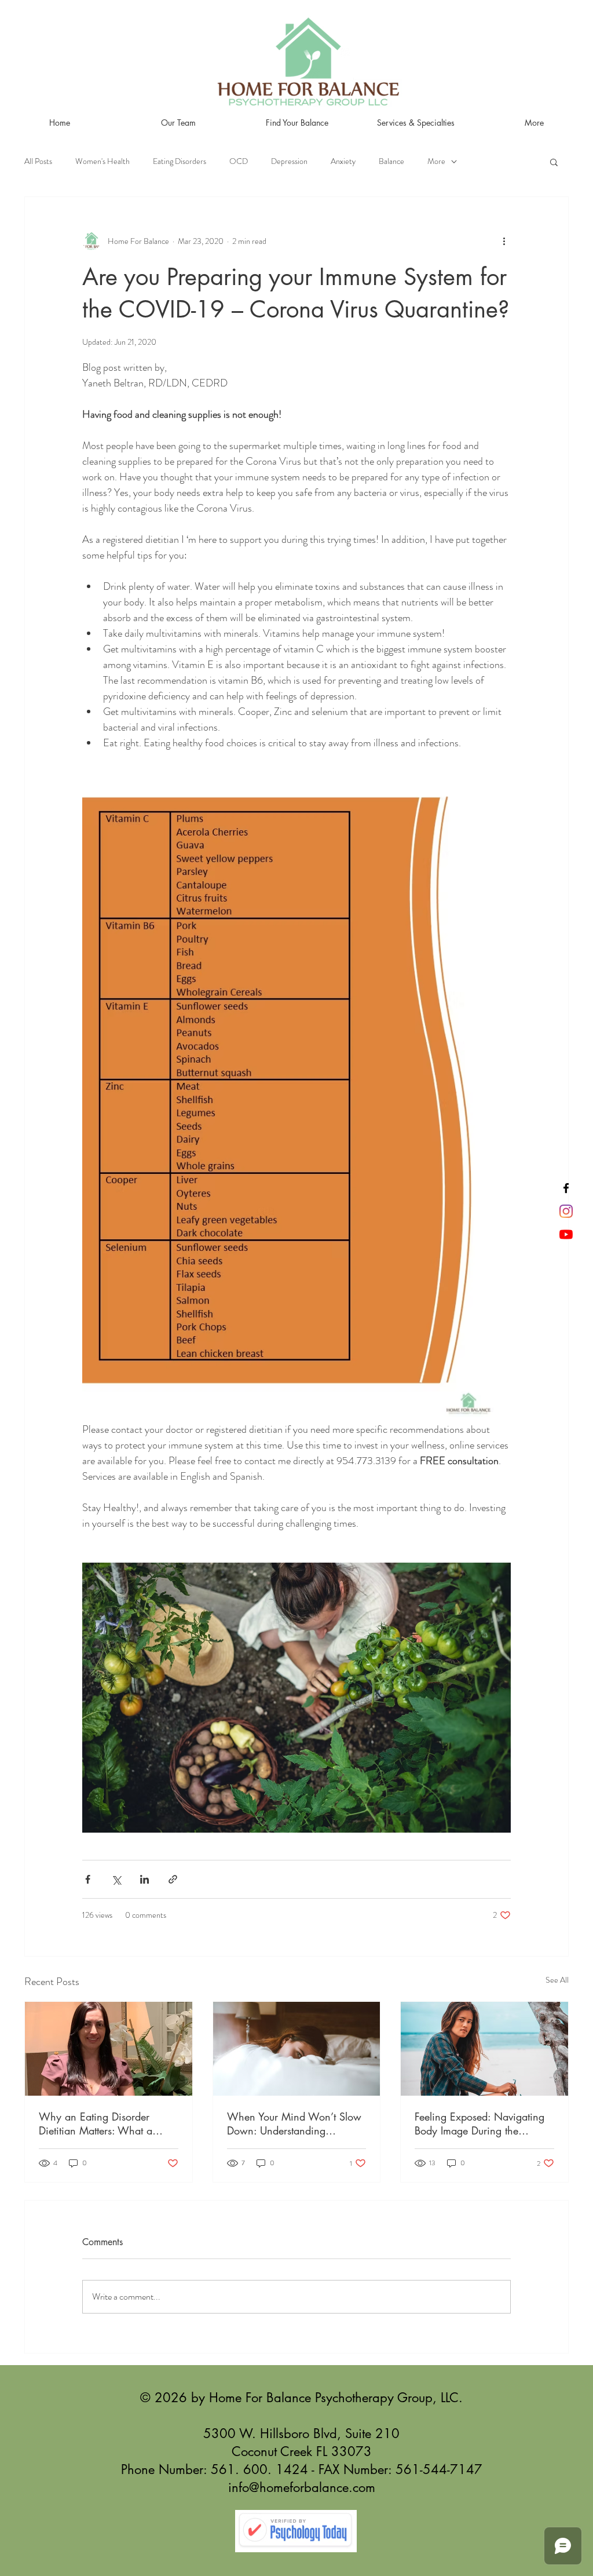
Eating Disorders (180, 161)
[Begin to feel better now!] (566, 1211)
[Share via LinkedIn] (144, 1879)
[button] (554, 162)
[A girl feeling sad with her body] (484, 2049)
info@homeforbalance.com (302, 2487)
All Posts (38, 161)
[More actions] (504, 241)
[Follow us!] (566, 1188)
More (436, 161)
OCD (239, 161)
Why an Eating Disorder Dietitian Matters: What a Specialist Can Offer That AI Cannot (102, 2123)
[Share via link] (173, 1879)
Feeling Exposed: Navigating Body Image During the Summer (479, 2123)
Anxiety (343, 161)
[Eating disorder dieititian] (109, 2049)
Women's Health (103, 161)
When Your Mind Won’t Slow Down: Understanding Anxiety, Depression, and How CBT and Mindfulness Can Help (294, 2123)
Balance (391, 161)
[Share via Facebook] (88, 1879)
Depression (289, 161)
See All (557, 1980)
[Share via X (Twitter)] (116, 1879)
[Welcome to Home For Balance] (566, 1234)
